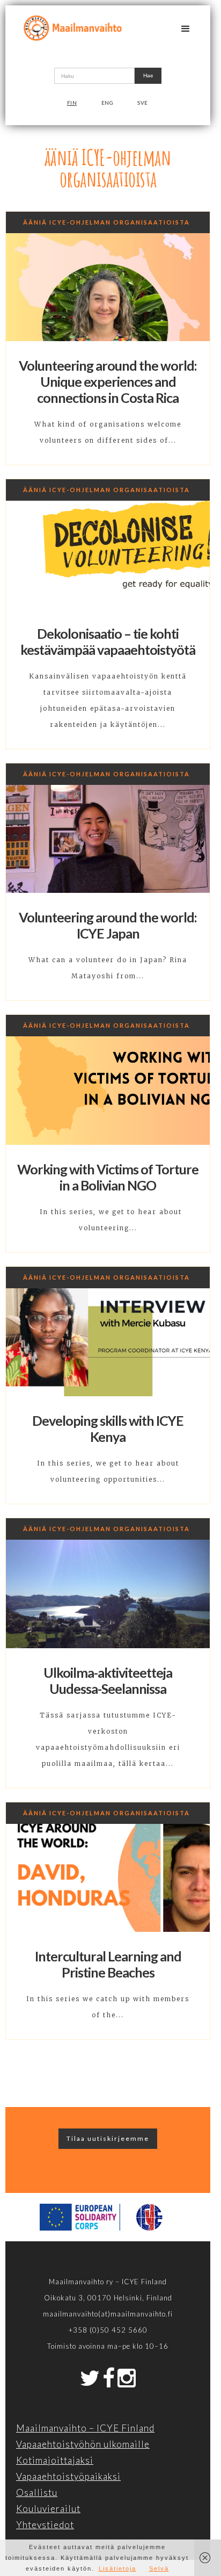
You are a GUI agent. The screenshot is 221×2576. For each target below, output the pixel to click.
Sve (143, 103)
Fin (72, 103)
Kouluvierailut (48, 2509)
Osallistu (37, 2492)
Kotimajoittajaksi (55, 2460)
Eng (108, 103)
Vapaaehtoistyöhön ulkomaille (83, 2444)
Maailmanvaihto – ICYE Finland (85, 2428)
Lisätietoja (117, 2568)
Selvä (159, 2568)
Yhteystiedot (45, 2525)
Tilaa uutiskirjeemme (108, 2138)
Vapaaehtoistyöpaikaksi (68, 2476)
